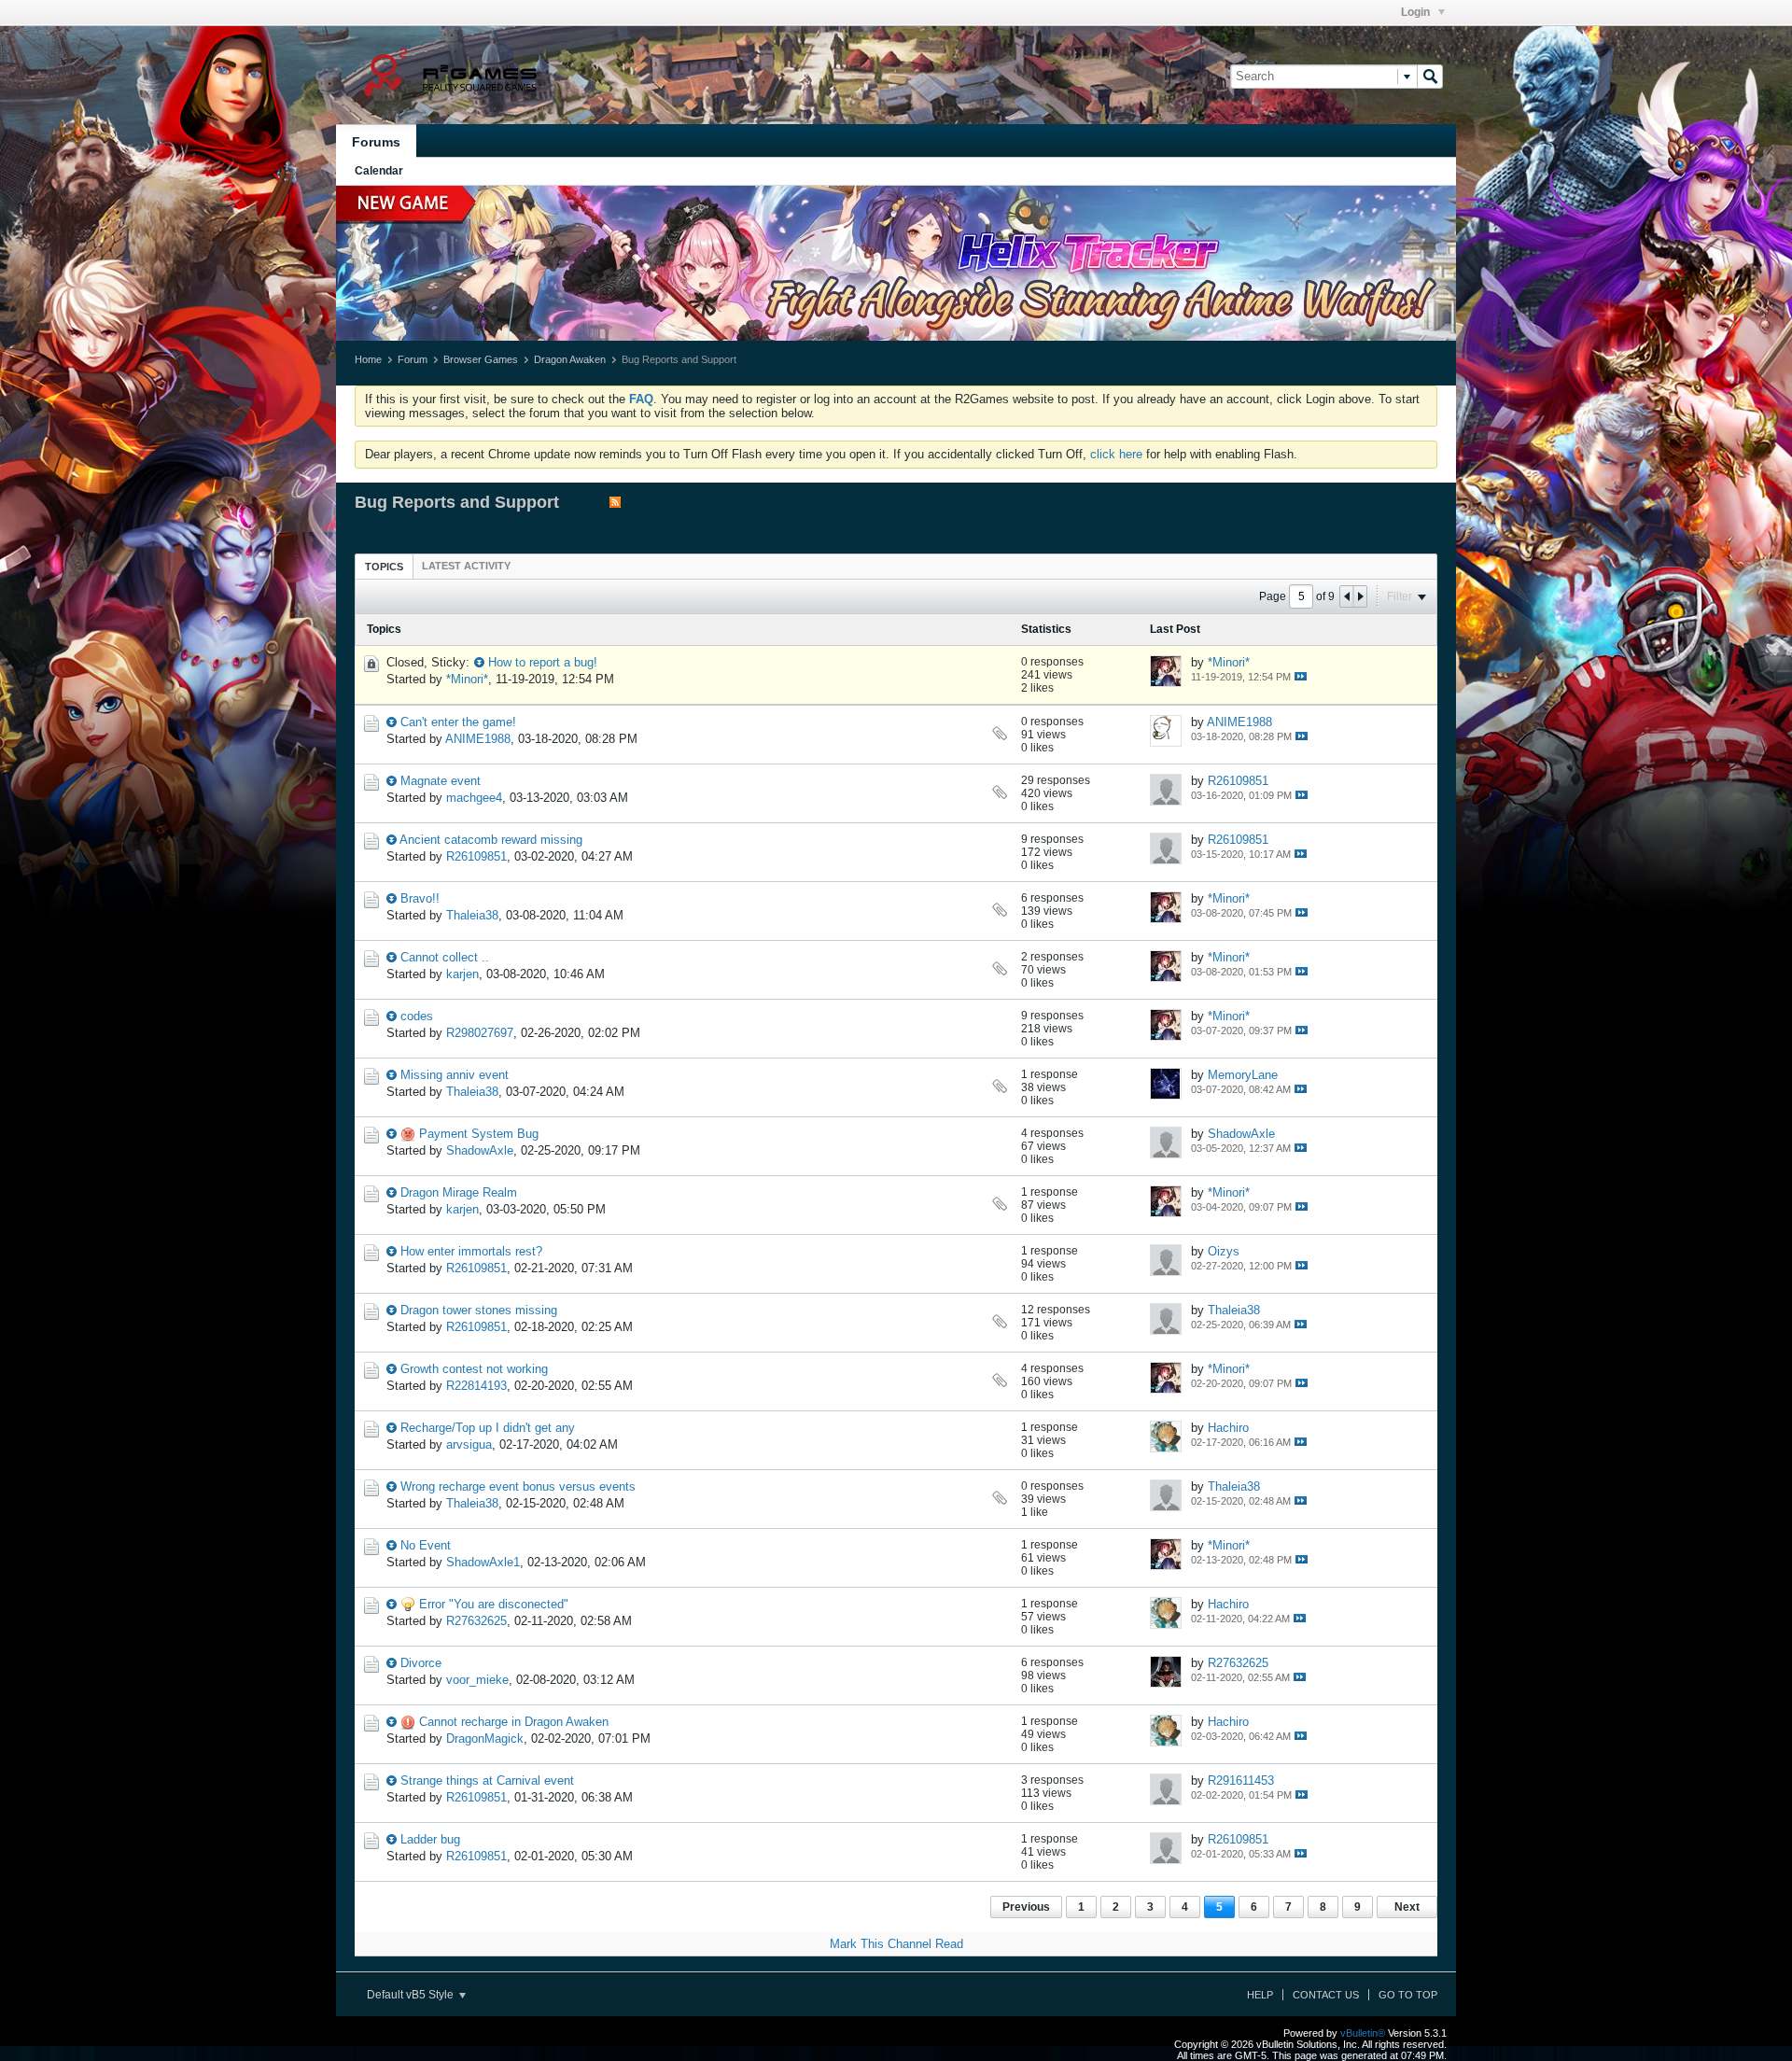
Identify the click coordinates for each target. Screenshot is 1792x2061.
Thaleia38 (472, 915)
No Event (426, 1545)
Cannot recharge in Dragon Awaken (514, 1722)
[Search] (1430, 77)
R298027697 (480, 1033)
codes (417, 1016)
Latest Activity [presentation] (466, 566)
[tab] (384, 566)
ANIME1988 (478, 739)
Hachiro (1228, 1428)
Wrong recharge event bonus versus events (518, 1486)
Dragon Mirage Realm (459, 1192)
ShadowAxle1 (483, 1562)
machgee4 (474, 798)
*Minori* (467, 679)
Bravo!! (420, 898)
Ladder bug (430, 1839)
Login (1417, 12)
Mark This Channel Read (896, 1944)
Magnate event (441, 781)
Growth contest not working (474, 1369)
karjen (462, 974)
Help (1260, 1995)
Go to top (1408, 1995)
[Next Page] (1360, 596)
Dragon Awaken (570, 359)
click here (1116, 454)
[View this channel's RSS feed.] (615, 504)
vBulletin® (1363, 2033)
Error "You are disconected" (494, 1604)
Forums (376, 142)
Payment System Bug (479, 1134)
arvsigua (469, 1444)
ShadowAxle (480, 1150)
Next (1407, 1907)
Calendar (379, 171)
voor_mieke (477, 1680)
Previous (1026, 1907)
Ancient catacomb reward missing (491, 840)
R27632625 (476, 1621)
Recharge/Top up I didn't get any (488, 1428)
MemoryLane (1243, 1075)
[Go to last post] (1301, 676)
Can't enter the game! (458, 722)
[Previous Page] (1347, 596)
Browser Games (481, 359)
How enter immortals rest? (471, 1251)
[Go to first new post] (479, 662)
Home (368, 359)
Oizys (1224, 1251)
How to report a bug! (543, 662)
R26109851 (1238, 781)
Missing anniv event (455, 1075)
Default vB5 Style (412, 1995)
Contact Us (1326, 1995)
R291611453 (1241, 1781)
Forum (413, 359)
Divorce (421, 1663)
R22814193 (476, 1386)
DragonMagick (485, 1739)
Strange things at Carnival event (487, 1781)
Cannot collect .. (445, 957)
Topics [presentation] (384, 567)
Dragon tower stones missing (479, 1310)
